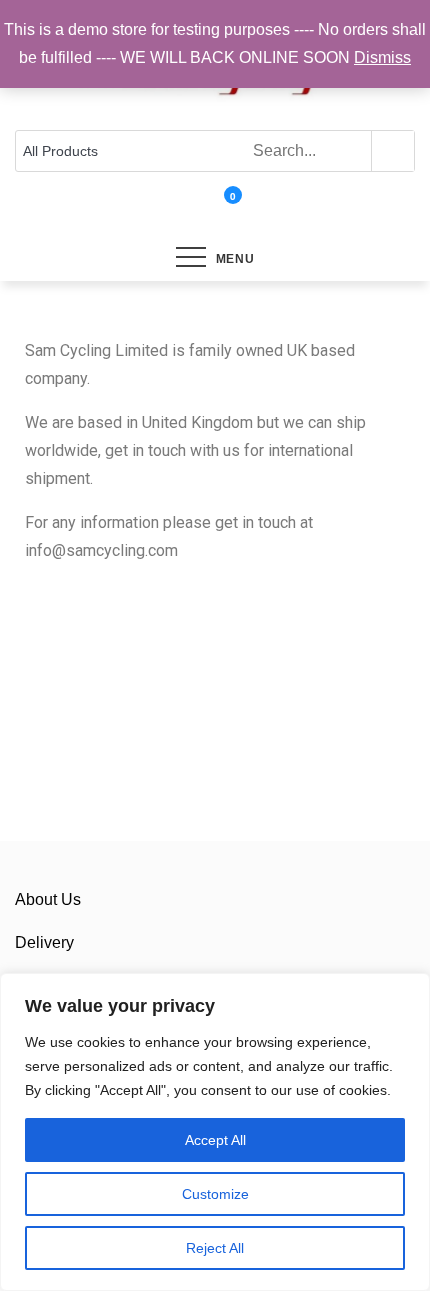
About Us (48, 899)
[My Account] (206, 209)
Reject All (215, 1248)
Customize (215, 1194)
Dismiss (382, 57)
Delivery (44, 942)
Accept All (215, 1140)
